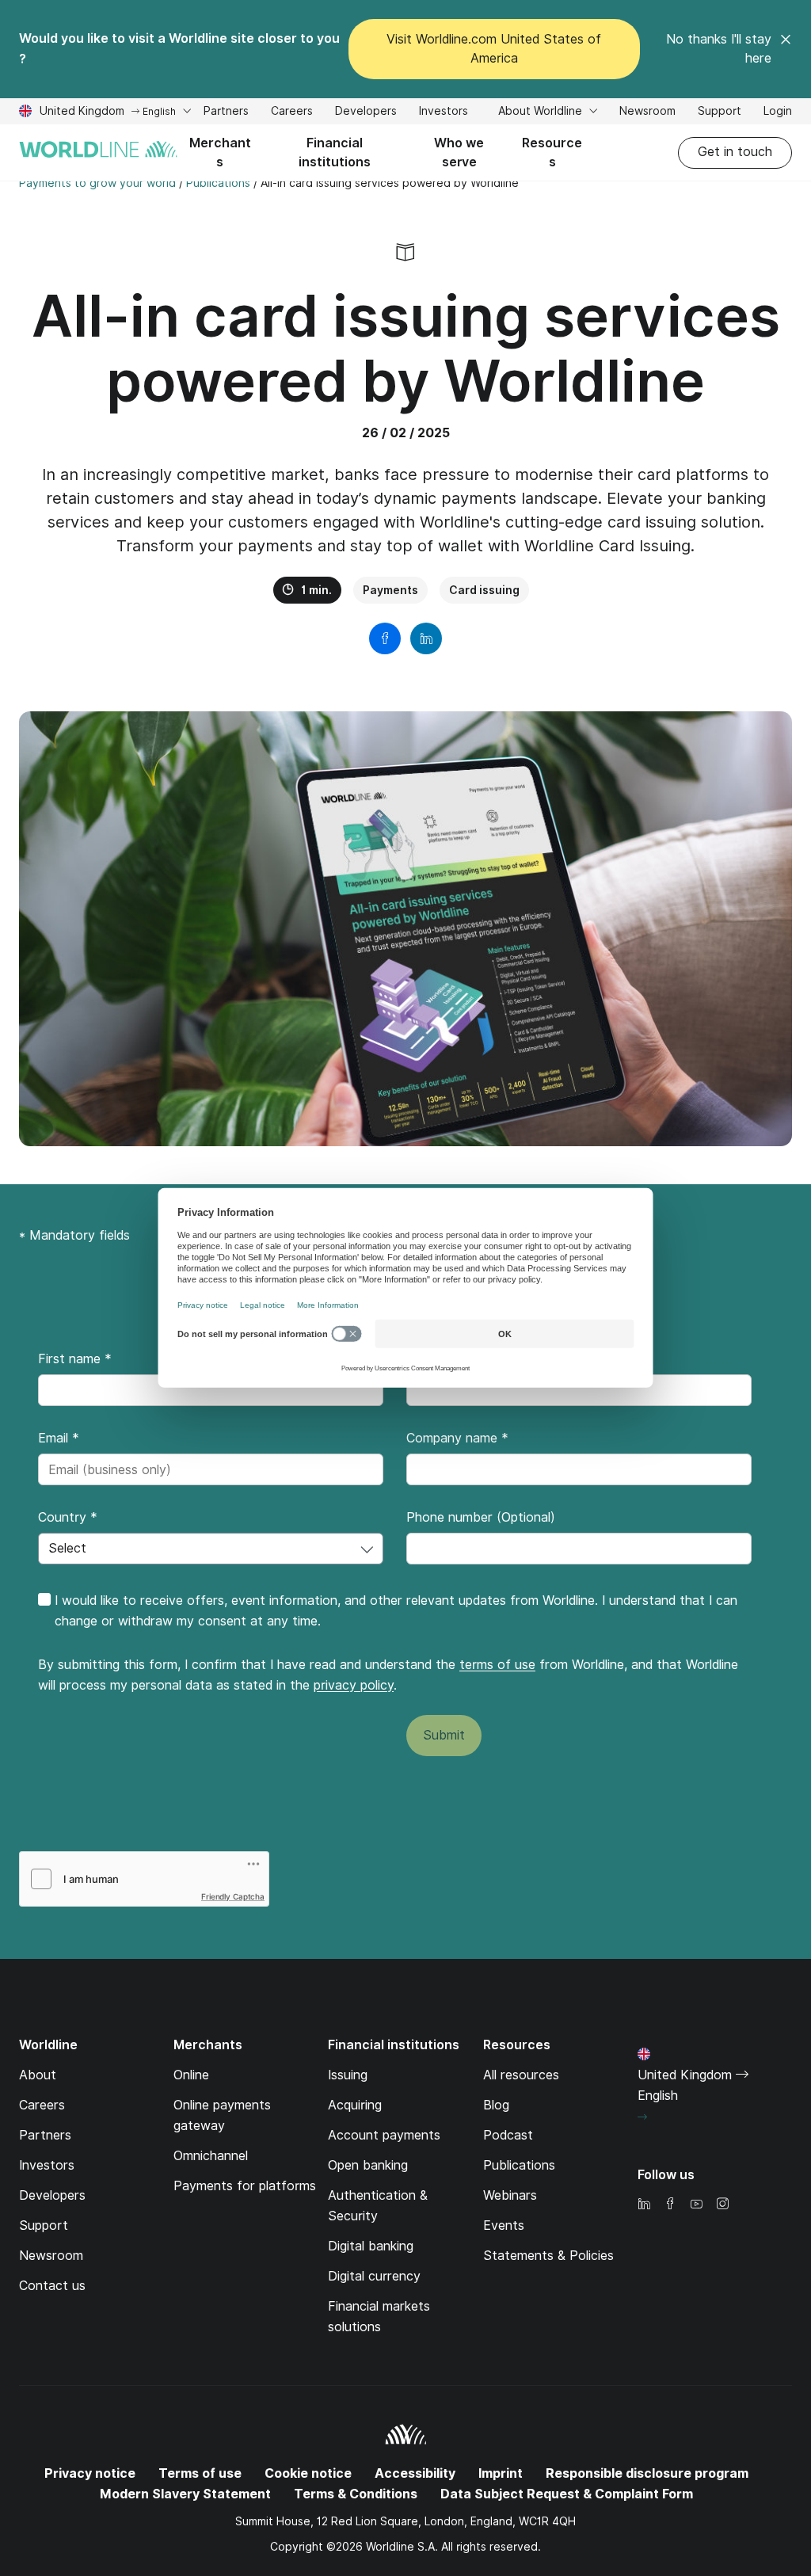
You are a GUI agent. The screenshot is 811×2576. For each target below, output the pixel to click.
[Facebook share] (385, 638)
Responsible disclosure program (647, 2473)
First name (75, 1359)
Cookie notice (308, 2473)
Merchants (220, 152)
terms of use (497, 1665)
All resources (521, 2075)
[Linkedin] (644, 2205)
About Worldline (542, 111)
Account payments (384, 2135)
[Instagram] (722, 2205)
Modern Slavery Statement (185, 2494)
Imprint (501, 2473)
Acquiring (355, 2105)
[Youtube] (696, 2205)
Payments (390, 590)
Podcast (508, 2135)
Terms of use (200, 2473)
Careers (292, 113)
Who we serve (459, 152)
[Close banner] (786, 49)
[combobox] (211, 1549)
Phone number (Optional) (481, 1517)
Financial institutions (335, 152)
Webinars (510, 2195)
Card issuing (484, 590)
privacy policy (354, 1685)
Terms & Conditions (356, 2494)
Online (191, 2075)
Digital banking (371, 2246)
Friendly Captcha (233, 1896)
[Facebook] (670, 2205)
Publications (519, 2165)
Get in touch (735, 152)
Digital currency (374, 2276)
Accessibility (415, 2473)
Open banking (368, 2165)
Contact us (52, 2286)
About (38, 2075)
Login (778, 111)
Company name (457, 1438)
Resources (552, 152)
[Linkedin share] (426, 638)
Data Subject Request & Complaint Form (567, 2494)
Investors (444, 113)
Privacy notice (90, 2473)
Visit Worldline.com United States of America (494, 49)
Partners (226, 111)
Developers (366, 113)
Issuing (348, 2075)
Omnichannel (211, 2156)
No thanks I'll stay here (719, 49)
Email (59, 1438)
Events (504, 2225)
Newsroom (647, 111)
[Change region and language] (642, 2117)
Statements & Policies (548, 2256)
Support (720, 113)
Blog (496, 2105)
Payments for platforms (245, 2186)
